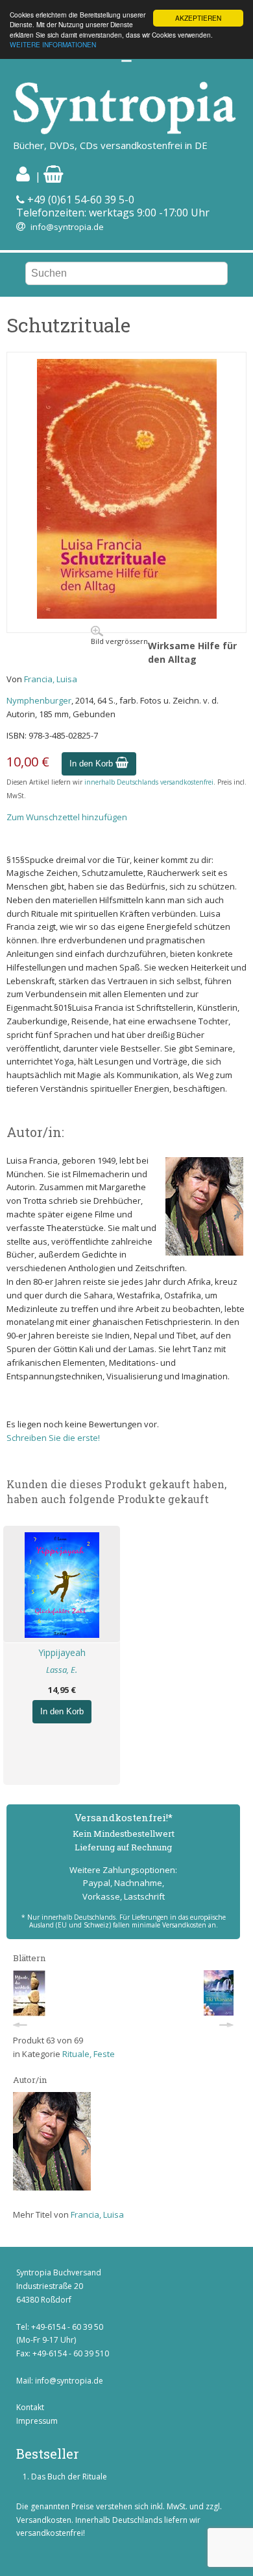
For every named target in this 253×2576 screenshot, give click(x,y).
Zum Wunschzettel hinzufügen (67, 817)
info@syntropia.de (67, 227)
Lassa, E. (62, 1670)
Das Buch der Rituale (69, 2477)
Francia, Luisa (51, 679)
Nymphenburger (39, 700)
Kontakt (30, 2407)
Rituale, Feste (89, 2054)
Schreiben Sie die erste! (53, 1438)
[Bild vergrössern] (127, 615)
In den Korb (92, 764)
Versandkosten (44, 2520)
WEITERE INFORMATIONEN (53, 44)
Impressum (37, 2421)
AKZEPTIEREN (198, 18)
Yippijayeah (62, 1652)
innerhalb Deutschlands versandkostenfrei (149, 782)
